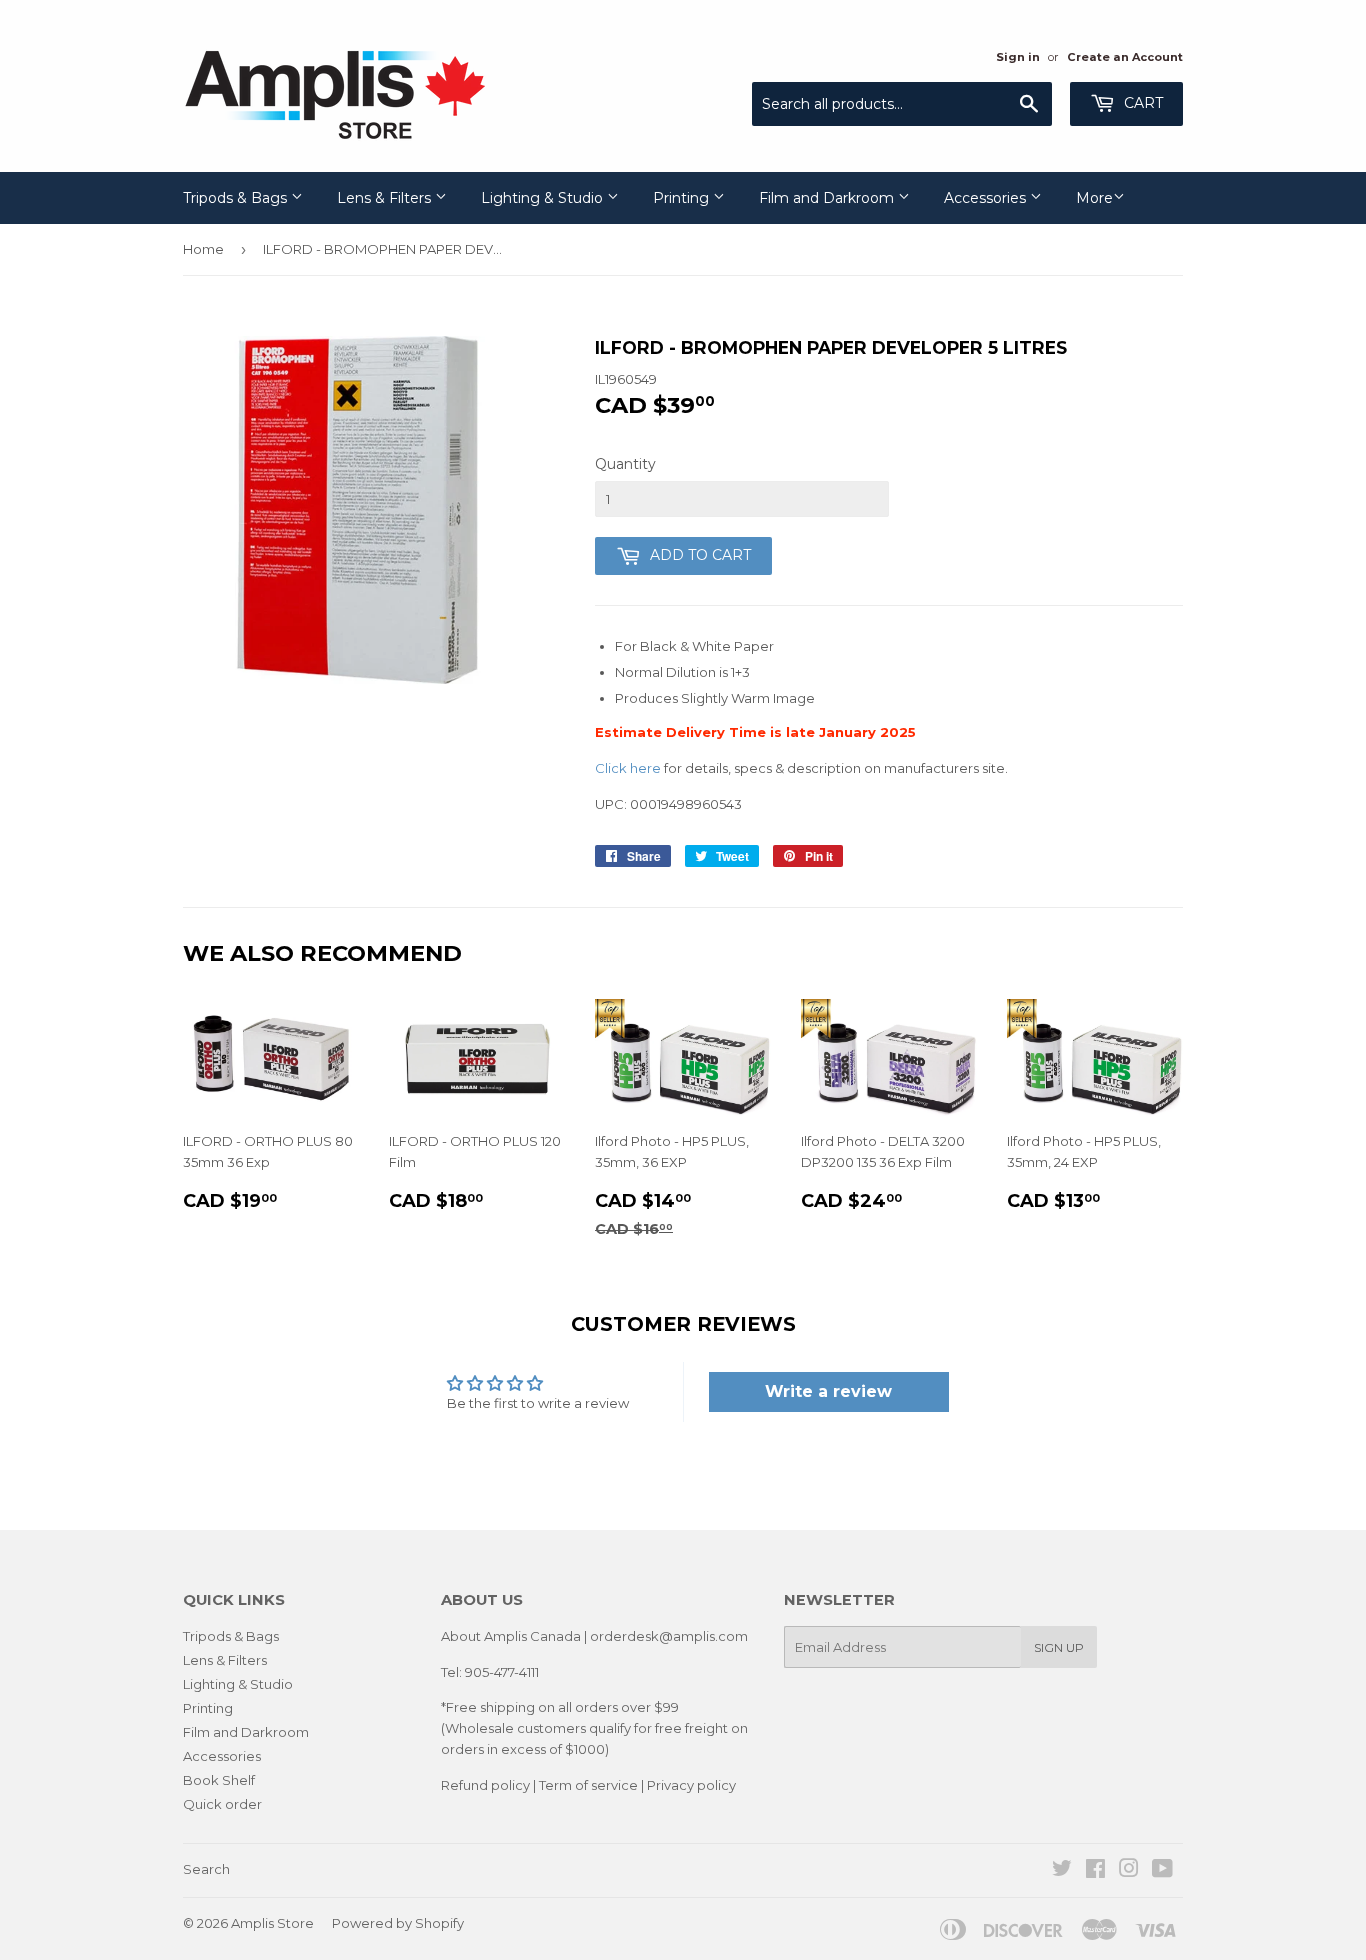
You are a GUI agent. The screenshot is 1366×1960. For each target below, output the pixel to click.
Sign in (1018, 57)
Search (206, 1869)
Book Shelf (219, 1780)
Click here (628, 768)
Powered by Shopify (398, 1923)
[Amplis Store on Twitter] (1062, 1871)
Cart (1141, 103)
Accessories (987, 198)
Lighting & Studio (544, 198)
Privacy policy (691, 1785)
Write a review (828, 1391)
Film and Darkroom (828, 198)
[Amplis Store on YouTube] (1162, 1871)
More (1094, 198)
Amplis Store (272, 1923)
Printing (683, 198)
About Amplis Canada (511, 1636)
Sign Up (1059, 1647)
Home (203, 249)
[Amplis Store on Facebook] (1095, 1871)
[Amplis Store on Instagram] (1129, 1871)
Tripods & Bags (237, 198)
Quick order (222, 1804)
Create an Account (1125, 57)
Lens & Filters (386, 198)
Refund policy (485, 1785)
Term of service (588, 1785)
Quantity (625, 464)
